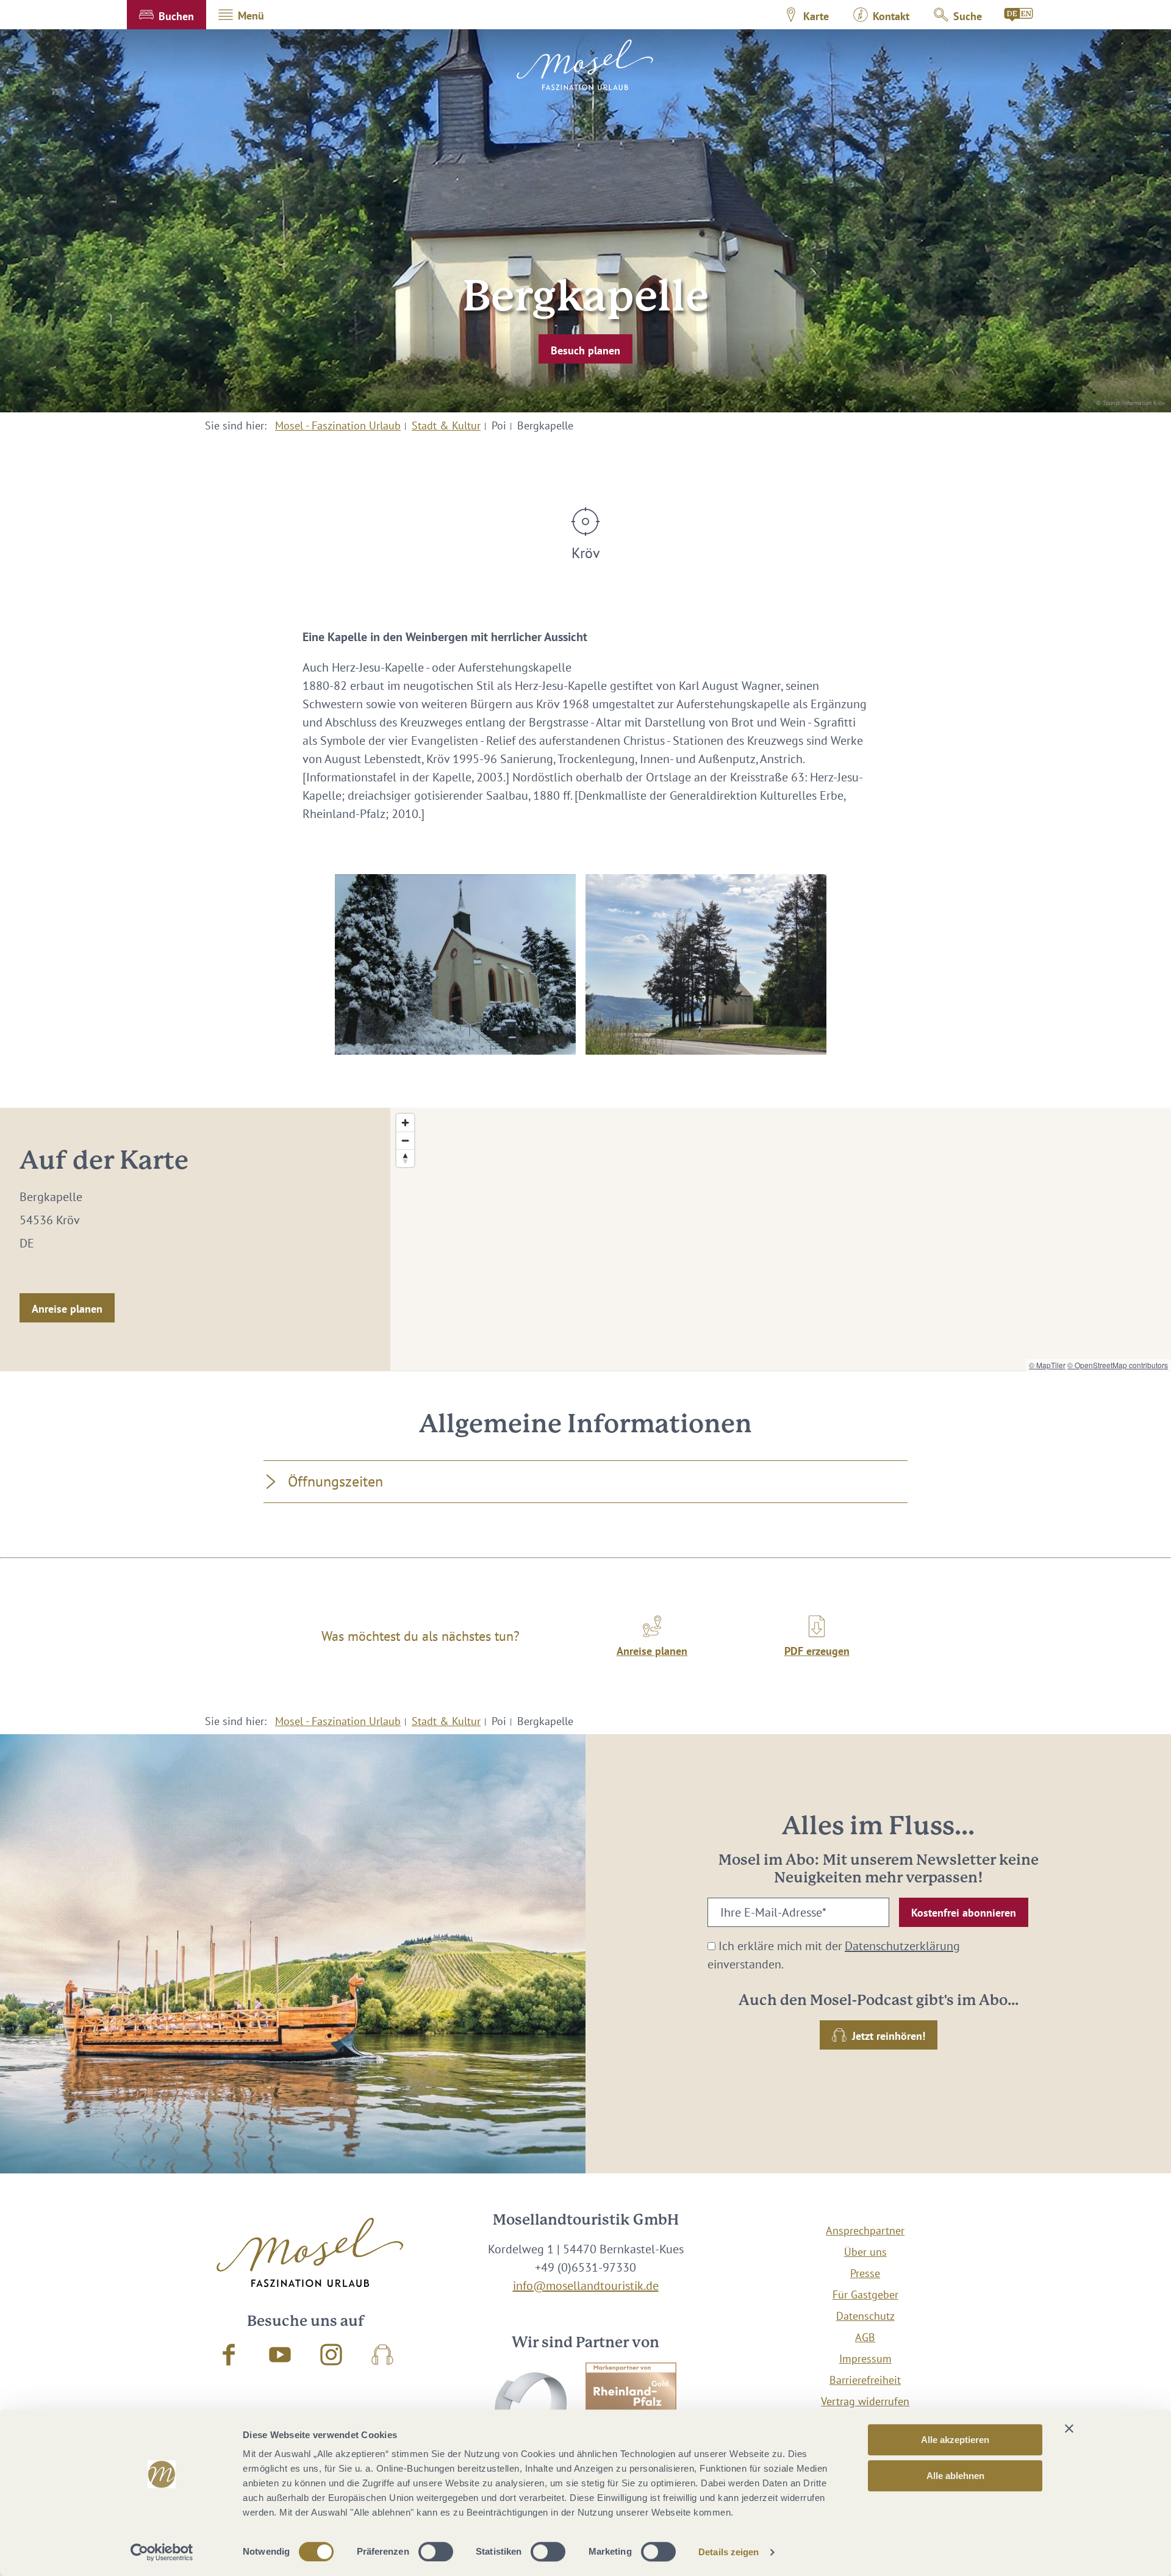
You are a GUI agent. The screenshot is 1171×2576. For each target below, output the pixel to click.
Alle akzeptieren (955, 2440)
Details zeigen (729, 2552)
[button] (167, 15)
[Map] (781, 1239)
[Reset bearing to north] (405, 1158)
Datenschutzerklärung (902, 1946)
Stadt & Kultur (446, 425)
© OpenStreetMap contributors (1118, 1365)
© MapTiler (1047, 1365)
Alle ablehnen (955, 2476)
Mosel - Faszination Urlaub (338, 425)
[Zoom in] (405, 1123)
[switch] (436, 2552)
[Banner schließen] (1069, 2428)
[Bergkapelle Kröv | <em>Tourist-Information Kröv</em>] (706, 964)
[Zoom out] (405, 1140)
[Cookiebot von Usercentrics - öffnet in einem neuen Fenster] (162, 2552)
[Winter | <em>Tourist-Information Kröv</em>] (455, 964)
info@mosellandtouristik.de (586, 2286)
